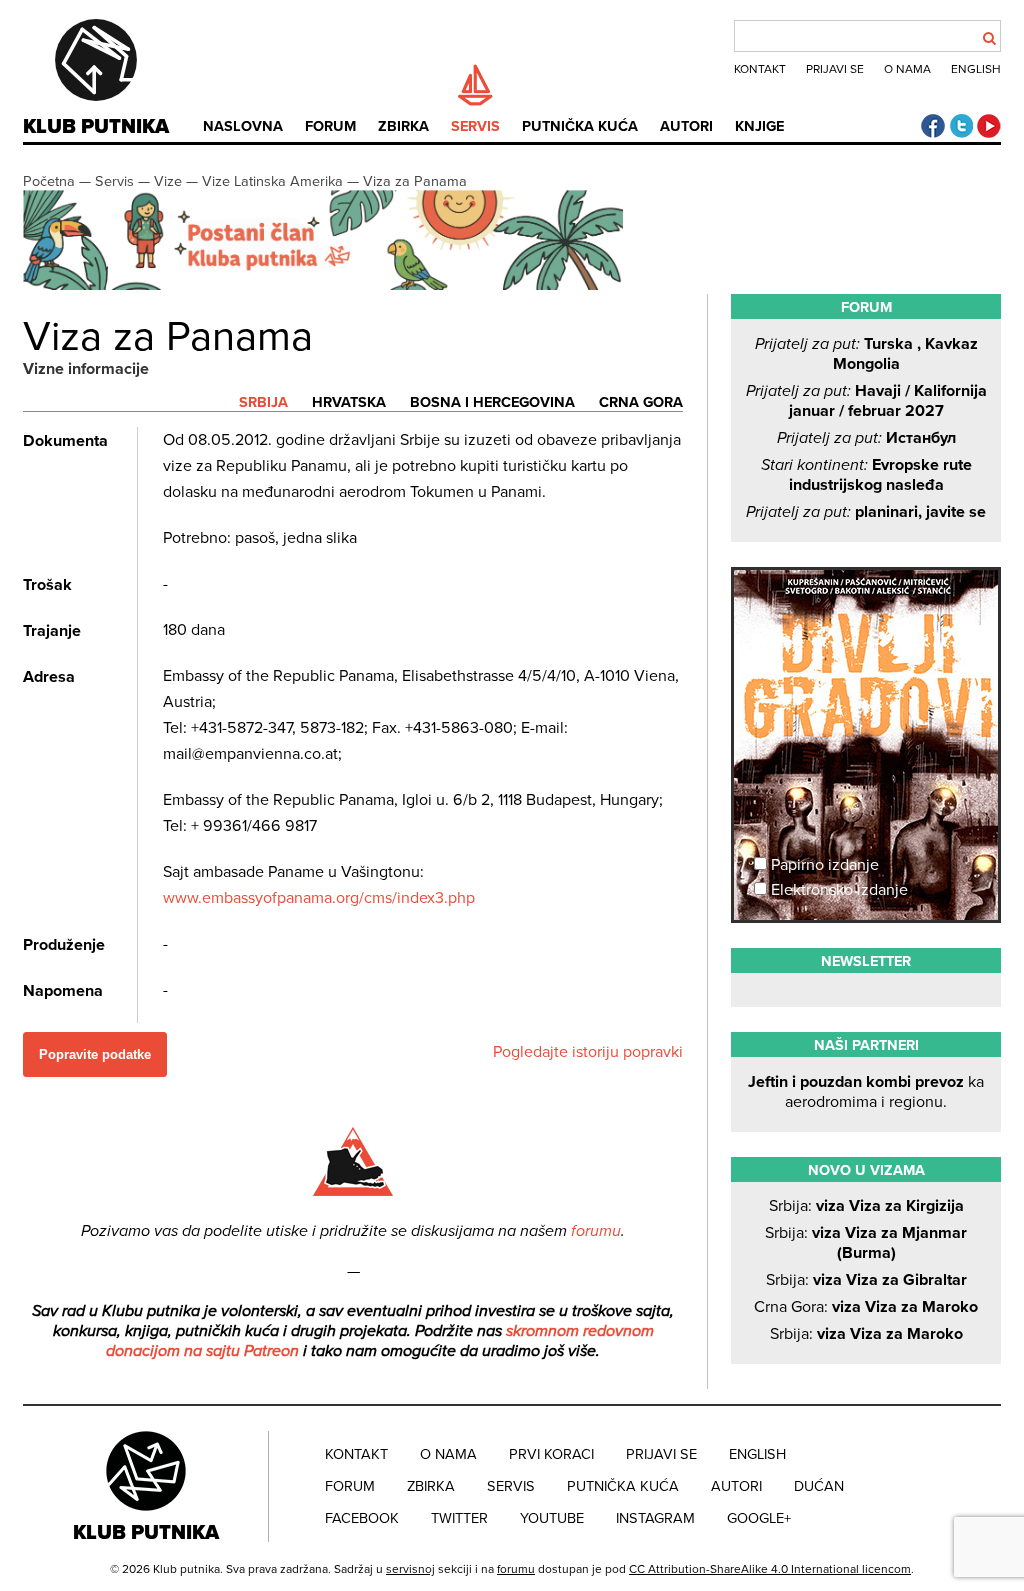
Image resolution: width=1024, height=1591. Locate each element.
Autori (686, 126)
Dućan (819, 1486)
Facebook (362, 1518)
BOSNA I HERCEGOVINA (492, 402)
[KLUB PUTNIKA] (148, 1486)
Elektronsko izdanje (837, 890)
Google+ (759, 1518)
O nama (907, 69)
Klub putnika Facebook (933, 126)
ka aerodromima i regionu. (866, 1092)
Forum (330, 126)
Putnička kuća (580, 126)
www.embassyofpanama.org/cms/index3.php (319, 898)
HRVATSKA (349, 402)
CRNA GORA (641, 402)
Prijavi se (835, 69)
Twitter (459, 1518)
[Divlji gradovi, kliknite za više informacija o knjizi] (866, 644)
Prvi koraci (551, 1454)
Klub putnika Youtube (989, 126)
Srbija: (866, 1206)
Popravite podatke (95, 1054)
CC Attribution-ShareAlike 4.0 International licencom (770, 1569)
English (976, 69)
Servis (475, 126)
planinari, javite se (866, 512)
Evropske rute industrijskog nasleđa (866, 475)
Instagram (655, 1518)
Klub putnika (96, 127)
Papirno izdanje (823, 865)
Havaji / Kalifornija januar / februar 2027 (866, 401)
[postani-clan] (323, 285)
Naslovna (243, 126)
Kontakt (760, 69)
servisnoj (410, 1569)
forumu (596, 1231)
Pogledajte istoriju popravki (588, 1052)
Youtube (552, 1518)
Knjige (759, 126)
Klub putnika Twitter (961, 126)
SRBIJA (263, 402)
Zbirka (403, 126)
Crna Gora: (866, 1307)
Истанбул (866, 438)
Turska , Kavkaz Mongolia (866, 354)
